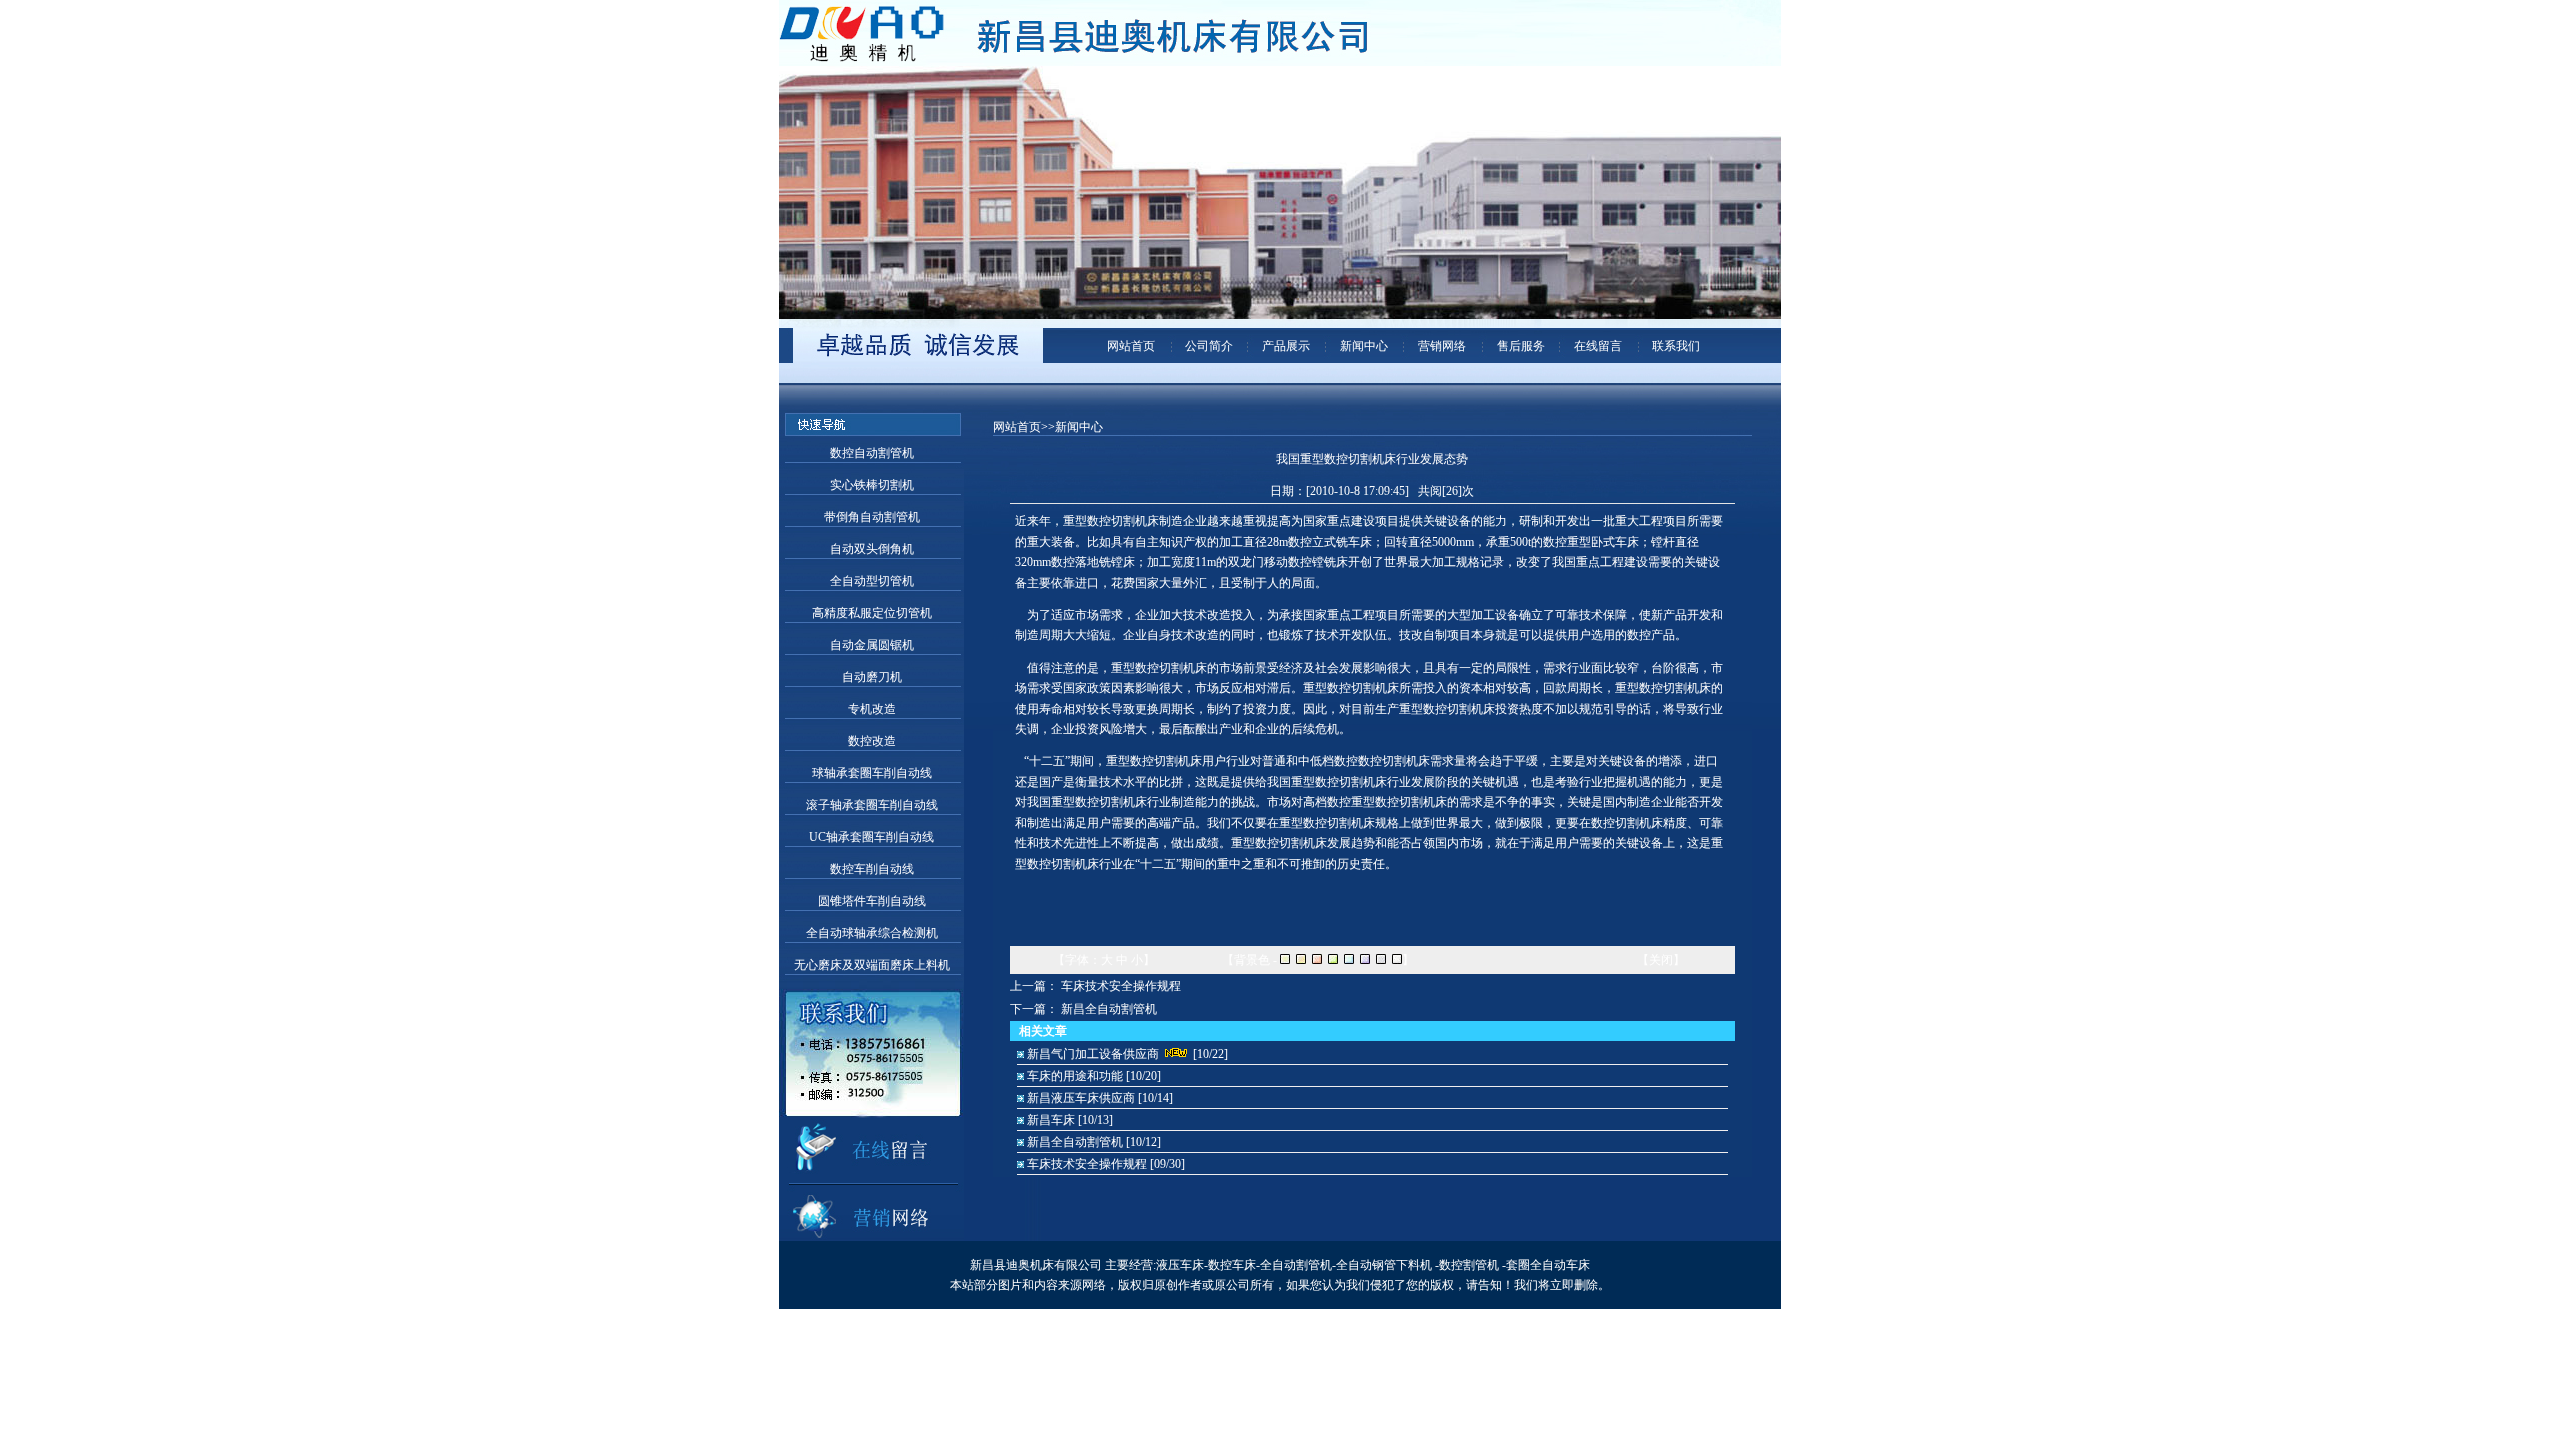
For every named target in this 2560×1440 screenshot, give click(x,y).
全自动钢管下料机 (1384, 1265)
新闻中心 (1362, 346)
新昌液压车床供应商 (1081, 1098)
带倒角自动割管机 (872, 517)
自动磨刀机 (872, 677)
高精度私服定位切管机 (872, 613)
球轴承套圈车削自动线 (872, 773)
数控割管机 (1469, 1265)
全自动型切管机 (872, 581)
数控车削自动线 (872, 869)
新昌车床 (1051, 1120)
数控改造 (872, 741)
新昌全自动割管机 (1109, 1009)
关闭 (1661, 960)
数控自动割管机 (872, 453)
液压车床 (1180, 1265)
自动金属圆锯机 (872, 645)
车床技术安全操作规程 (1121, 986)
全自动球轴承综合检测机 (872, 933)
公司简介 (1207, 346)
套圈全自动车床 (1548, 1265)
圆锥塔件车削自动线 (872, 901)
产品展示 (1284, 346)
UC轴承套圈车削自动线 (871, 837)
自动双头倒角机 (872, 549)
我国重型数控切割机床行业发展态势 (1372, 459)
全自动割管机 (1296, 1265)
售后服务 (1519, 346)
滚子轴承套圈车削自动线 (872, 805)
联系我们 (1674, 346)
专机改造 (872, 709)
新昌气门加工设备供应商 (1093, 1054)
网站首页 (1129, 346)
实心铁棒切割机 (872, 485)
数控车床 (1232, 1265)
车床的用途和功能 (1075, 1076)
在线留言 (1596, 346)
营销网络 (1440, 346)
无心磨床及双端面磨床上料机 (872, 965)
